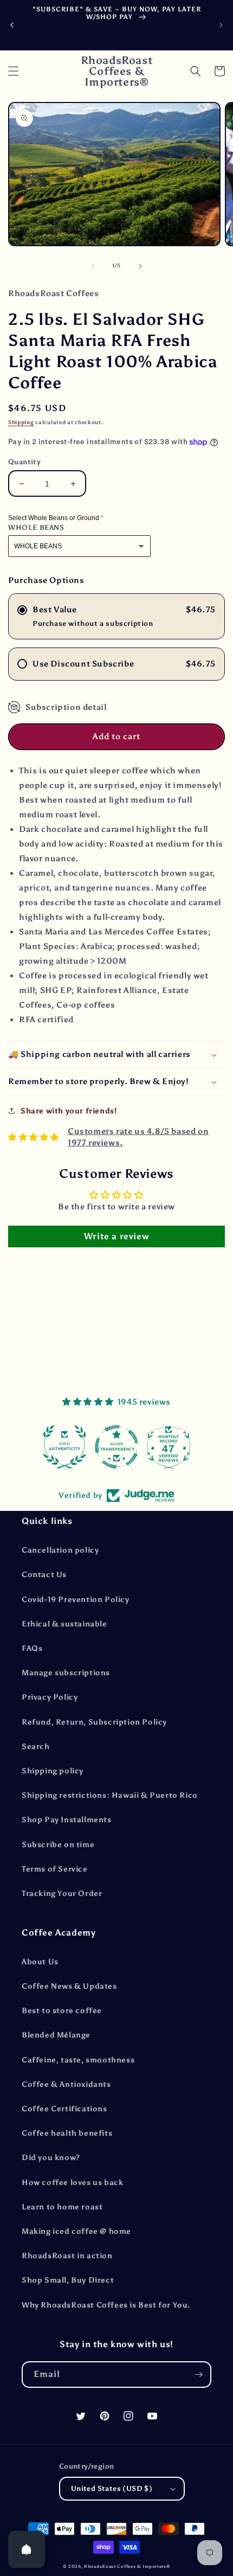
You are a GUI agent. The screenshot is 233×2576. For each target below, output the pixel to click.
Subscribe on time (58, 1845)
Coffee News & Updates (69, 1986)
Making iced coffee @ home (76, 2231)
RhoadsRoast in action (67, 2256)
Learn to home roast (62, 2207)
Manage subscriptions (66, 1673)
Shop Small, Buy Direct (68, 2280)
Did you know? (51, 2158)
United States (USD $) (112, 2488)
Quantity (24, 462)
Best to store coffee (62, 2011)
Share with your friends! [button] (69, 1111)
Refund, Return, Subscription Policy (94, 1722)
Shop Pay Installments (67, 1820)
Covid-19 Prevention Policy (76, 1600)
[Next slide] (221, 25)
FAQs (32, 1648)
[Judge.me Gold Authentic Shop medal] (64, 1447)
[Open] (27, 2549)
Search (36, 1747)
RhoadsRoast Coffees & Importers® (127, 2566)
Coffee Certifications (64, 2109)
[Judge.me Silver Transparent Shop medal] (116, 1447)
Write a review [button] (116, 1236)
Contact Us (44, 1575)
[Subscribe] (198, 2375)
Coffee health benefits (67, 2133)
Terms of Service (55, 1869)
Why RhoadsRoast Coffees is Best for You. (106, 2305)
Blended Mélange (56, 2035)
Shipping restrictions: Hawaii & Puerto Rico (110, 1795)
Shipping (21, 422)
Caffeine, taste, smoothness (78, 2060)
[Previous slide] (12, 25)
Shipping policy (53, 1771)
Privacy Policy (50, 1697)
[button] (14, 71)
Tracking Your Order (62, 1893)
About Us (40, 1962)
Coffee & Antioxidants (66, 2084)
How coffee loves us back (72, 2183)
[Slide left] (93, 266)
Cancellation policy (60, 1550)
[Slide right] (140, 266)
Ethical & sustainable (64, 1624)
